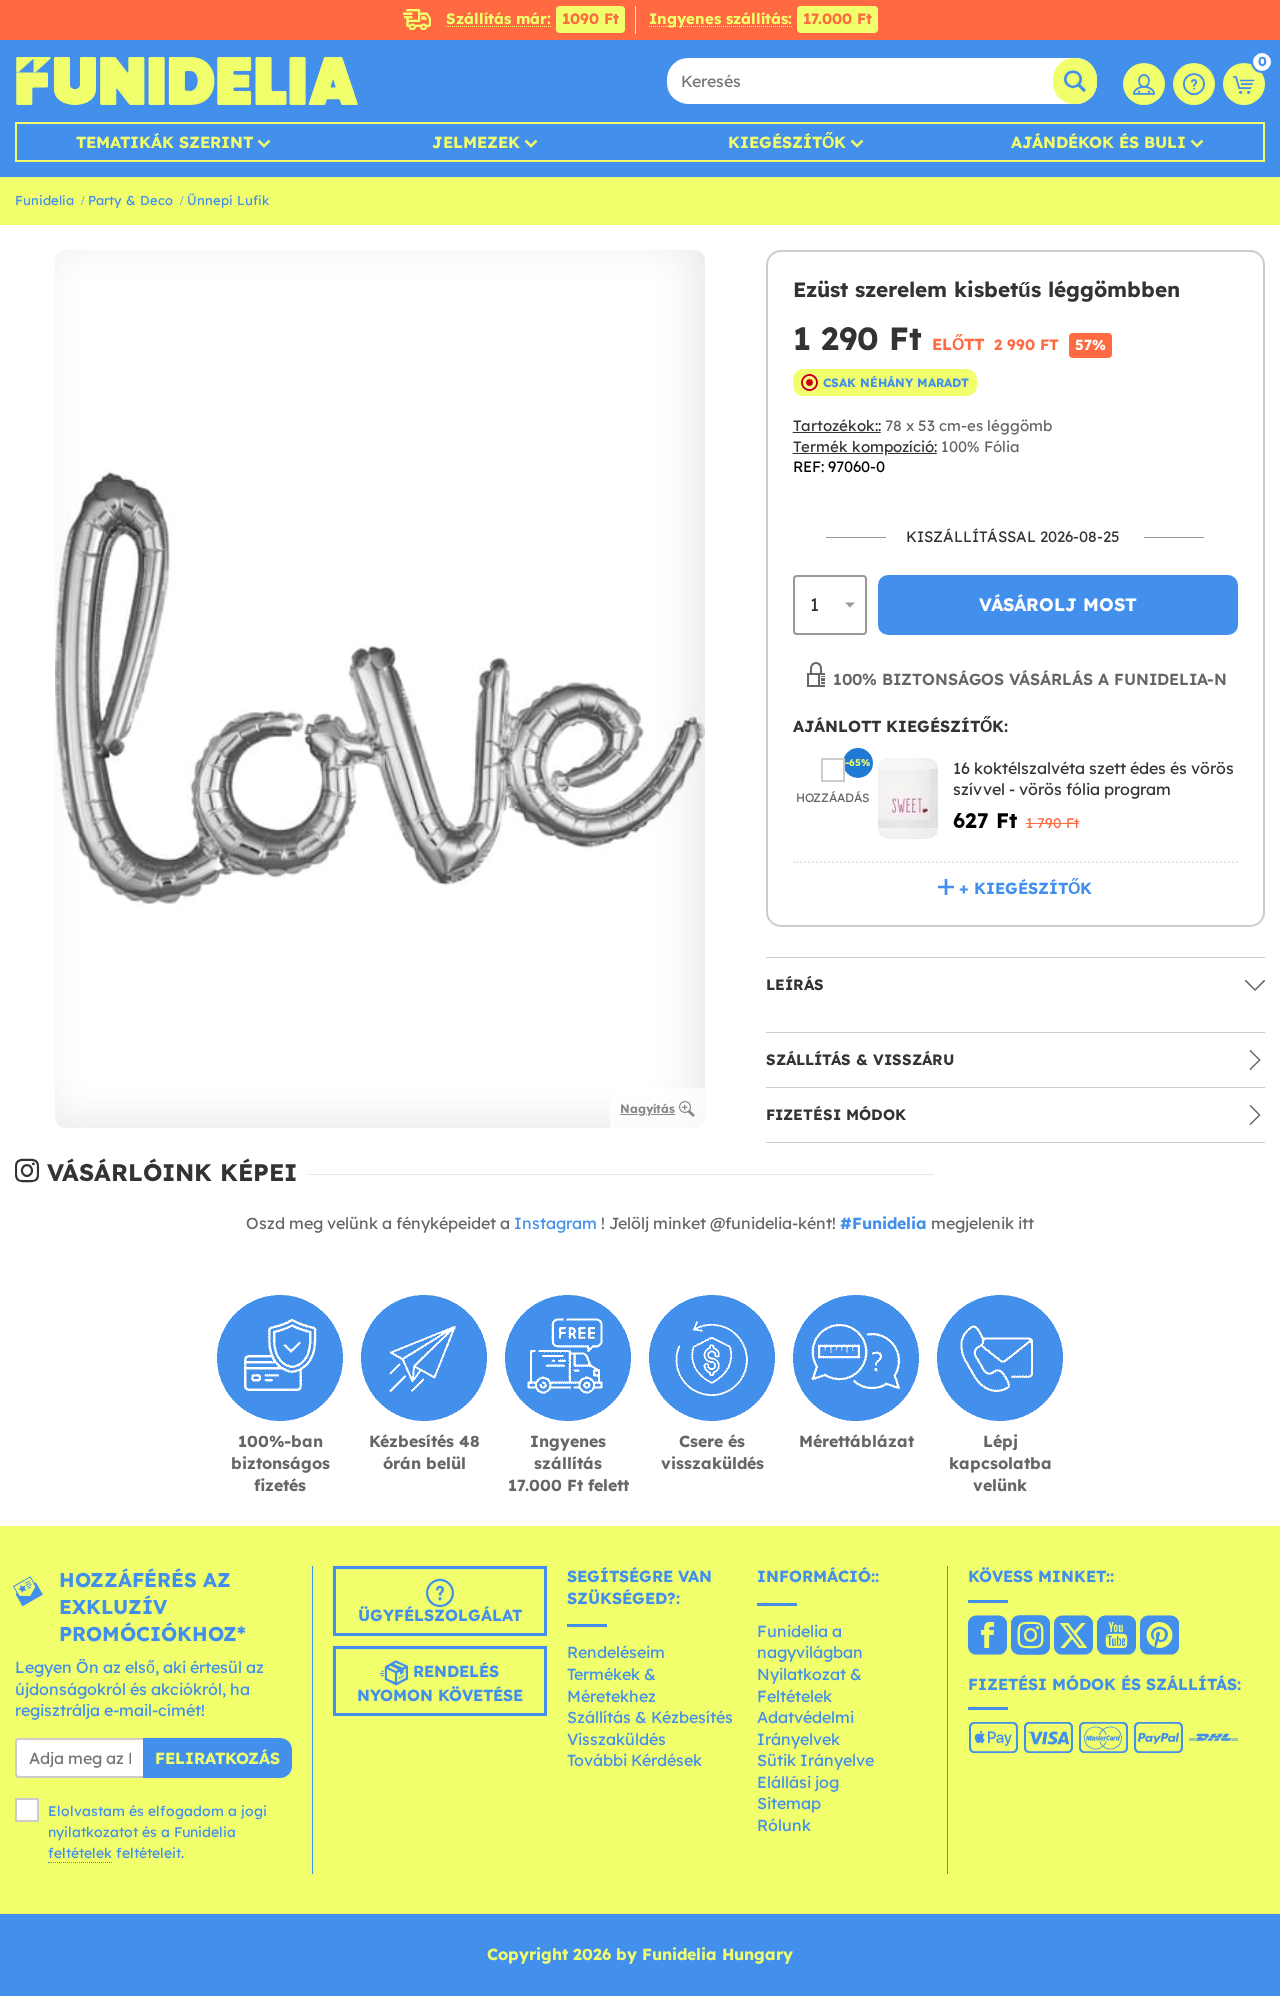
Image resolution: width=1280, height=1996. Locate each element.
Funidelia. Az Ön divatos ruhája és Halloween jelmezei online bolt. (186, 81)
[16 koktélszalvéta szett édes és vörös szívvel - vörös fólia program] (908, 798)
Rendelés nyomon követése (440, 1683)
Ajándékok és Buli (1098, 142)
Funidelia (44, 200)
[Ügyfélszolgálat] (1194, 84)
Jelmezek (476, 142)
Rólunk (784, 1825)
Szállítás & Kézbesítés (650, 1717)
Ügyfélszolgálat (440, 1615)
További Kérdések (634, 1760)
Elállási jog (798, 1782)
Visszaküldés (616, 1739)
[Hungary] (987, 1637)
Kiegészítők (787, 142)
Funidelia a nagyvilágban (810, 1642)
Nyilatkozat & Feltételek (809, 1685)
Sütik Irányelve (815, 1760)
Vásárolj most (1058, 604)
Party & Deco (130, 200)
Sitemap (789, 1803)
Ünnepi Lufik (228, 200)
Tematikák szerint (164, 142)
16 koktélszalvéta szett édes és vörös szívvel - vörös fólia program (1093, 779)
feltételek (80, 1853)
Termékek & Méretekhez (611, 1685)
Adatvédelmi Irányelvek (805, 1728)
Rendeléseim (616, 1652)
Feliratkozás (217, 1758)
